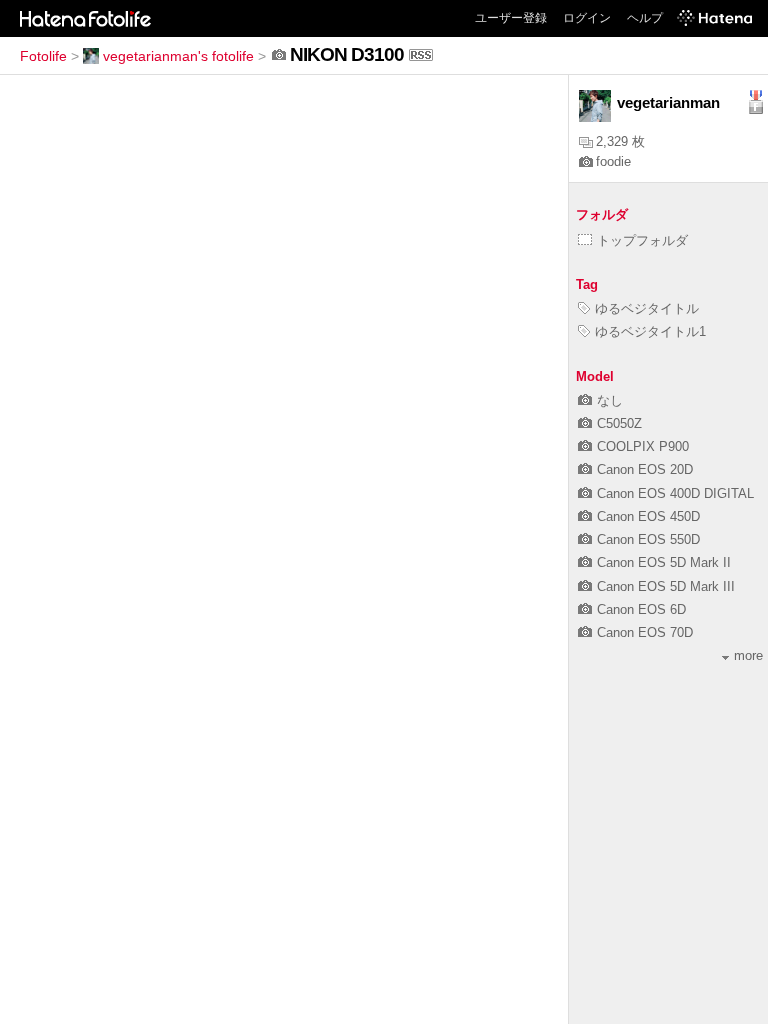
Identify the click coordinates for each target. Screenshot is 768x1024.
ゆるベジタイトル (647, 308)
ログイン (587, 18)
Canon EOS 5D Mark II (664, 562)
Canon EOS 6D (641, 609)
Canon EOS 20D (645, 469)
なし (610, 400)
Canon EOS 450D (648, 516)
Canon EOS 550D (648, 539)
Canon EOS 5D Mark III (666, 586)
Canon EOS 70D (645, 632)
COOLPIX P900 (643, 446)
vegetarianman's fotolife (178, 56)
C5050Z (619, 423)
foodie (613, 161)
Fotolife (43, 56)
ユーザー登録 (511, 18)
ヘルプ (645, 18)
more (748, 655)
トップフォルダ (642, 240)
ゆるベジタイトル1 (650, 331)
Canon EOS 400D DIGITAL (675, 493)
